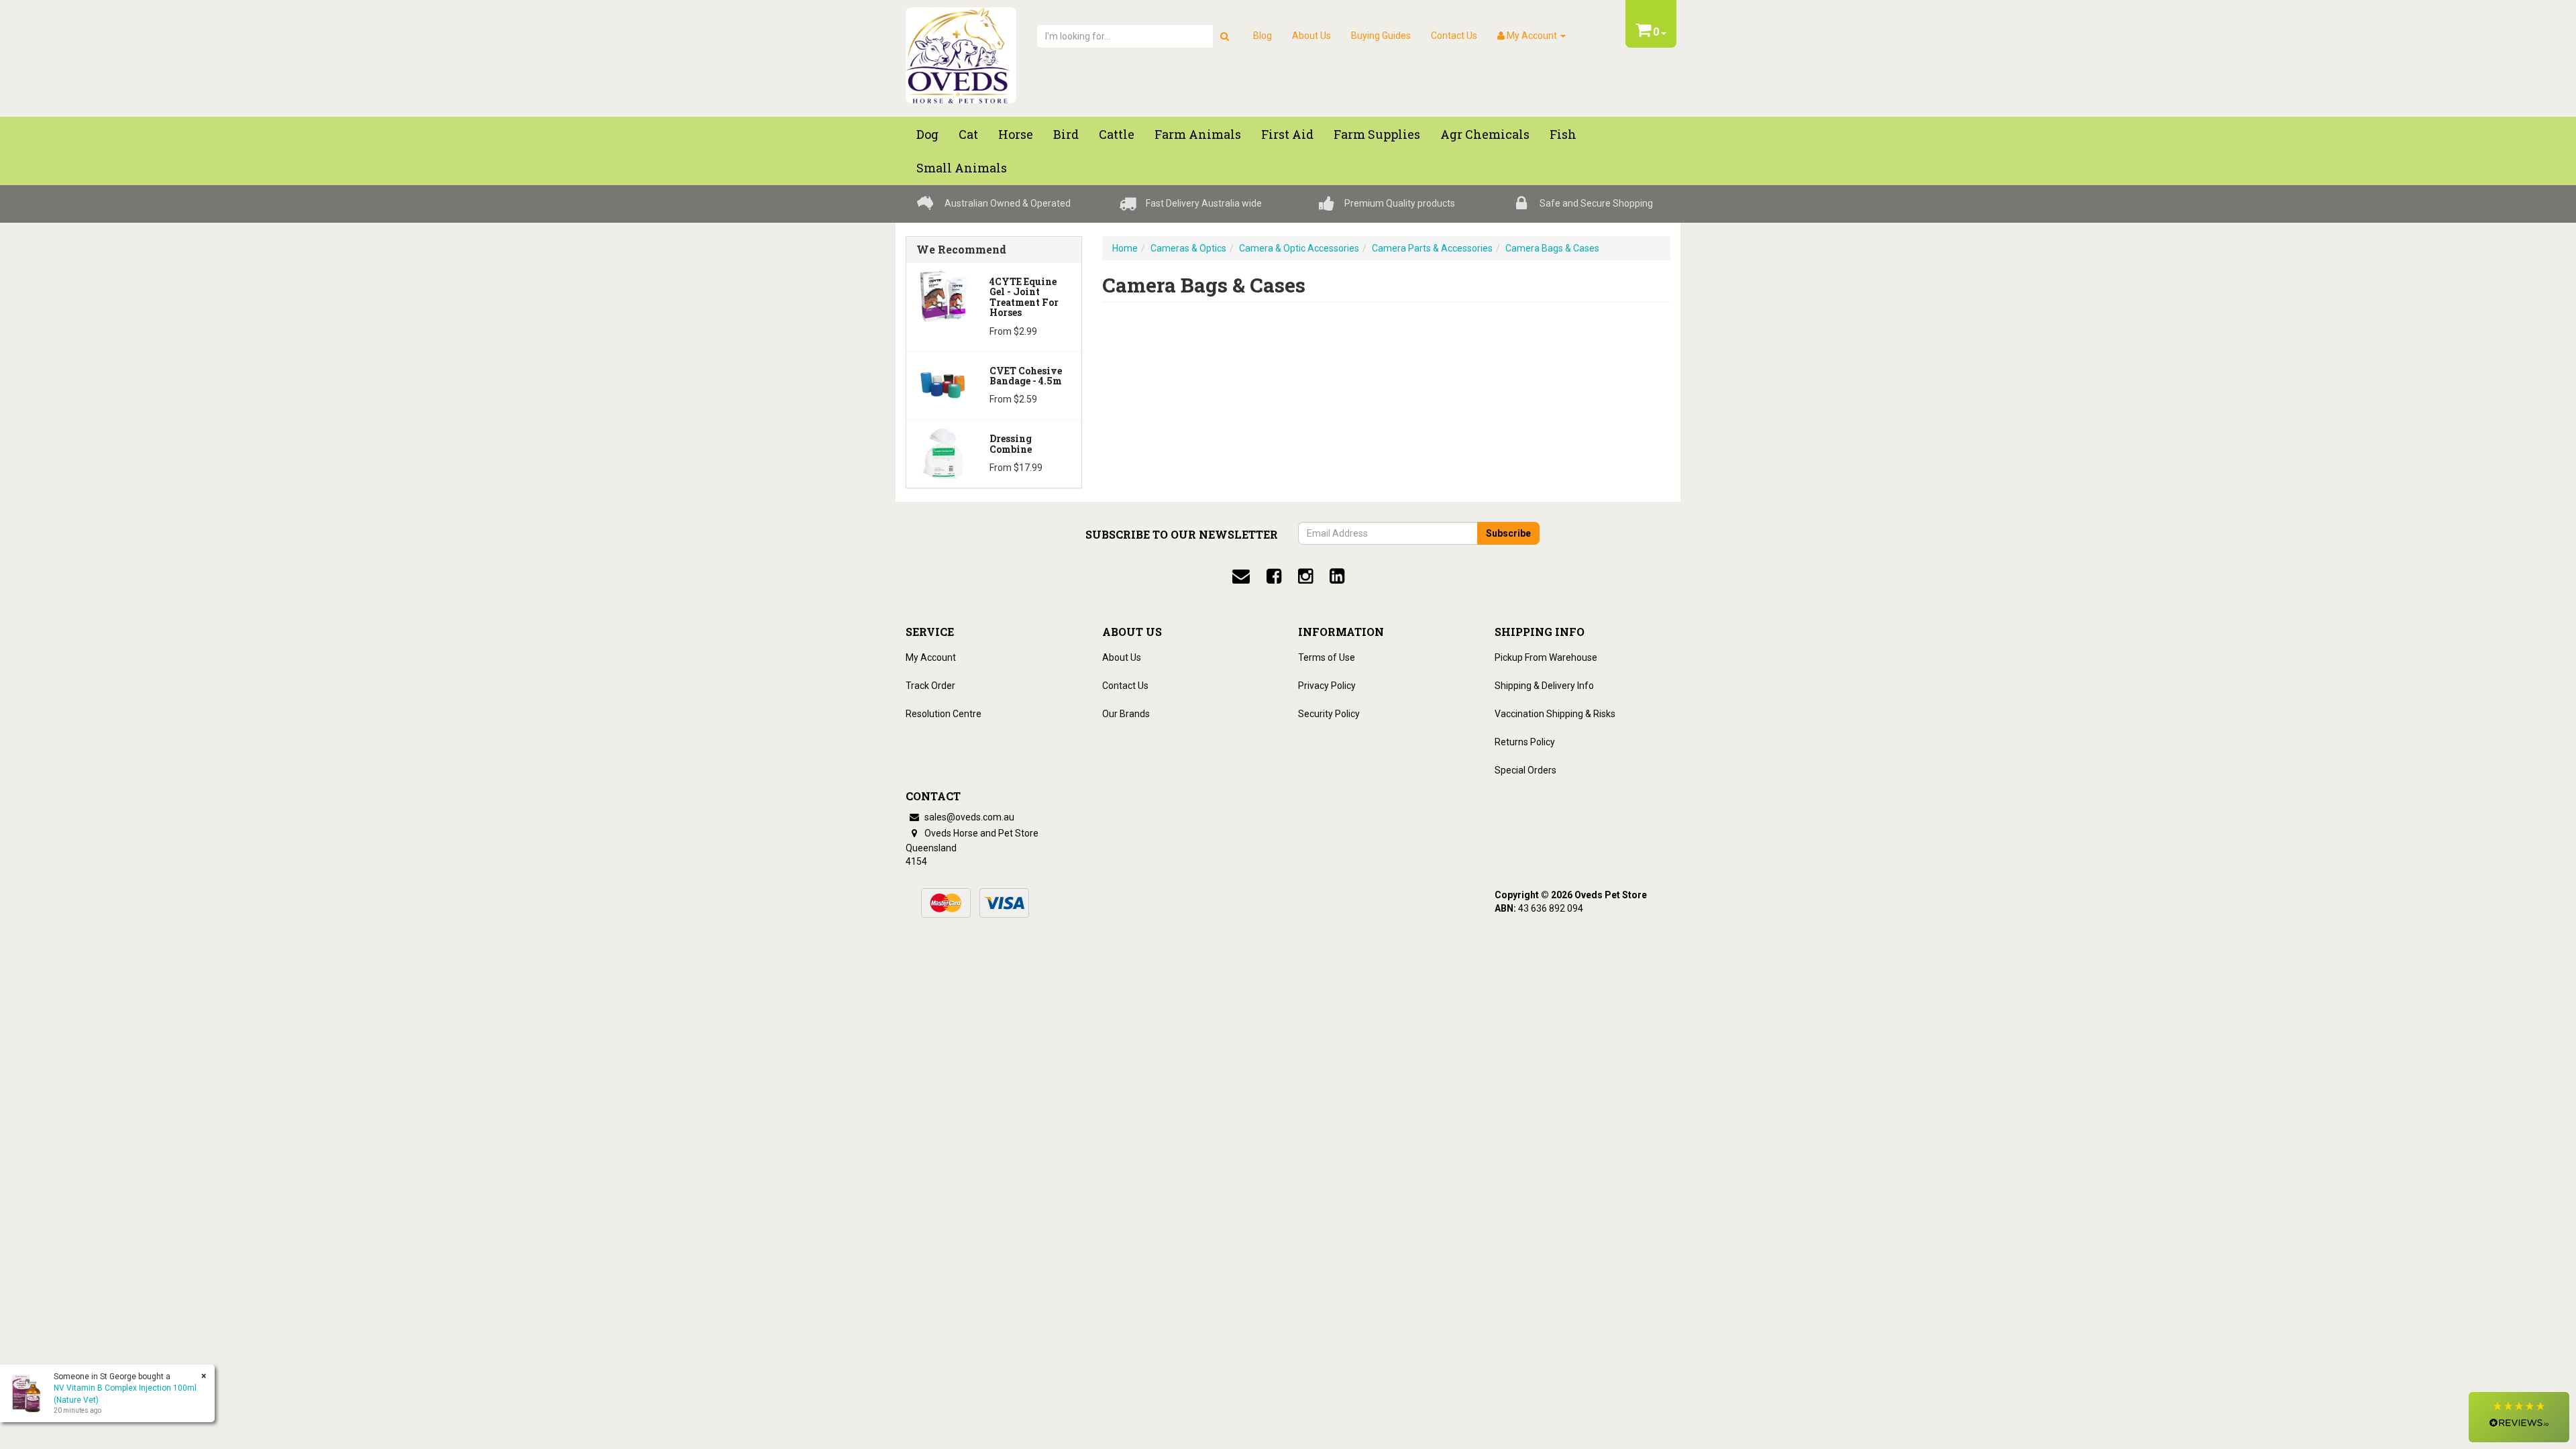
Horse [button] (1016, 134)
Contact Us (1454, 36)
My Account (931, 657)
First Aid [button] (1287, 134)
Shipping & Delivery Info (1544, 686)
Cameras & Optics (1188, 248)
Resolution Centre (944, 714)
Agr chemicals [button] (1485, 134)
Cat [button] (968, 134)
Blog (1263, 36)
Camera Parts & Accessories (1432, 248)
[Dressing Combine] (943, 452)
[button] (2519, 1417)
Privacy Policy (1327, 686)
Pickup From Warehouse (1546, 657)
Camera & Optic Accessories (1299, 248)
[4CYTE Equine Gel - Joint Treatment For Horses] (943, 295)
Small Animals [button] (962, 168)
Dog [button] (927, 134)
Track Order (930, 686)
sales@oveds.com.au (968, 817)
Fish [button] (1563, 134)
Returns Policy (1525, 742)
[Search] (1225, 36)
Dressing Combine (1011, 443)
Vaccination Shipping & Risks (1555, 714)
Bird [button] (1066, 134)
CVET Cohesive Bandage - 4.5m (1026, 376)
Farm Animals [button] (1198, 134)
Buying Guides (1381, 36)
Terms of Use (1327, 657)
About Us (1311, 36)
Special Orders (1525, 770)
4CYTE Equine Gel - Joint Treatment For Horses (1024, 297)
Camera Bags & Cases (1552, 248)
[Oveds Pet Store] (961, 51)
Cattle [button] (1117, 134)
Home (1125, 248)
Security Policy (1329, 714)
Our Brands (1126, 714)
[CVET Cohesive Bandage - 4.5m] (943, 384)
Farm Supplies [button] (1377, 134)
